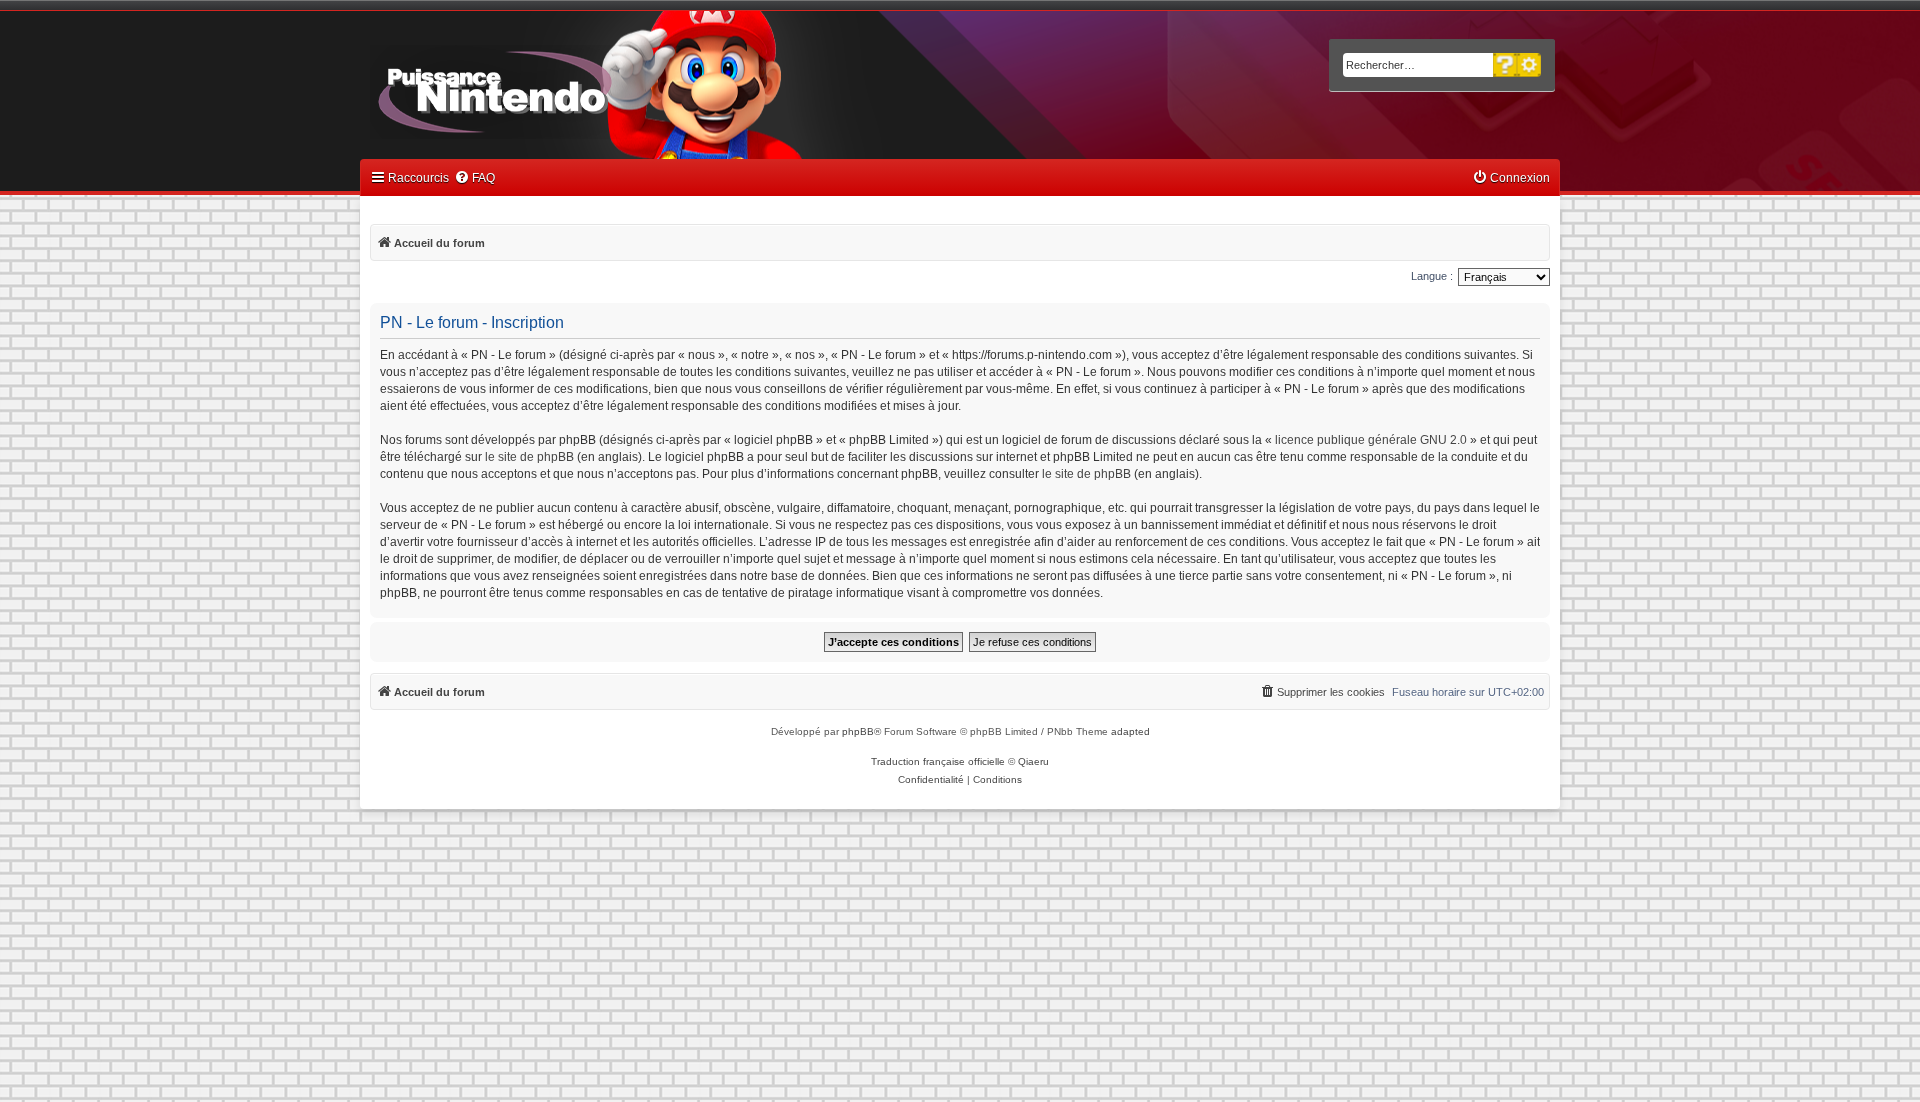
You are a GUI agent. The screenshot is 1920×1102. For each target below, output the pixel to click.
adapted (1130, 731)
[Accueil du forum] (550, 88)
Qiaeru (1033, 761)
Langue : (1432, 276)
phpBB (858, 731)
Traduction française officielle (938, 761)
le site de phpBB (529, 457)
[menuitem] (474, 178)
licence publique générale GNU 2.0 (1371, 440)
